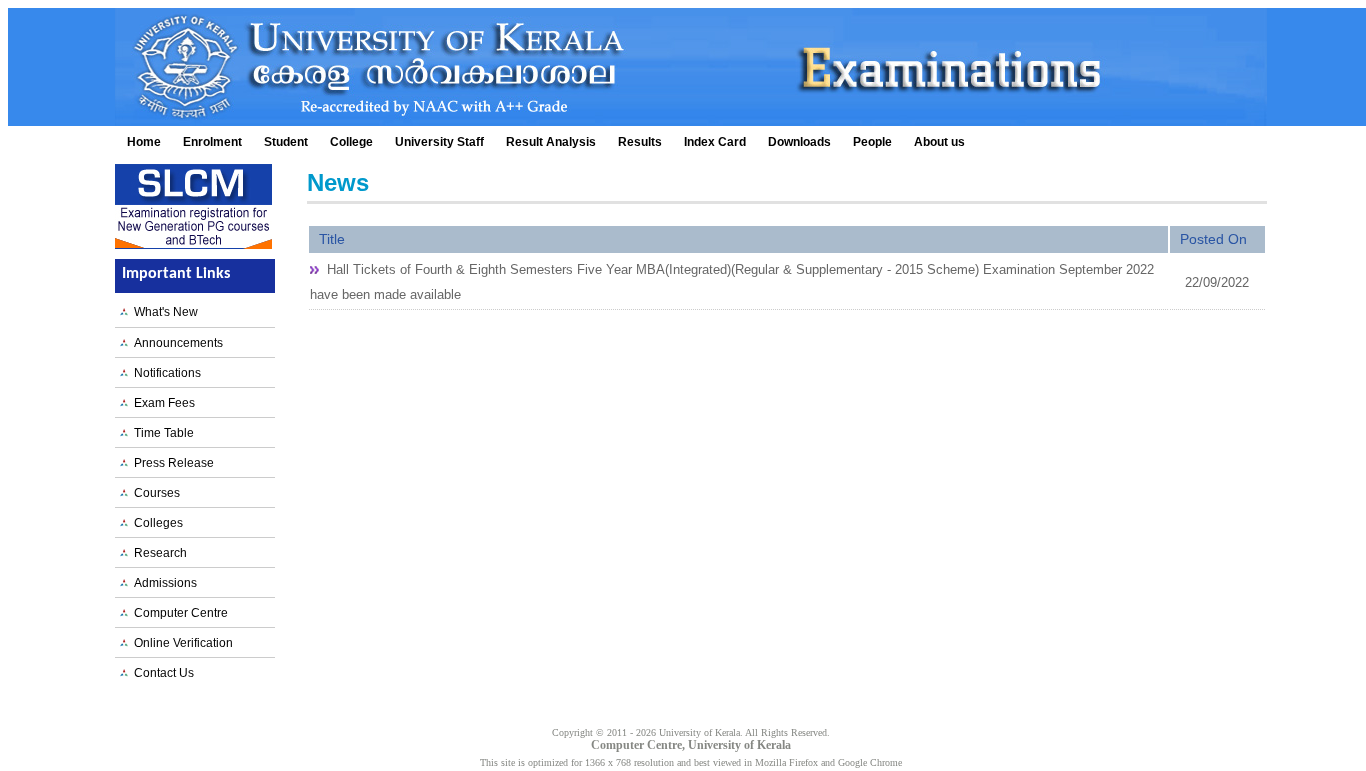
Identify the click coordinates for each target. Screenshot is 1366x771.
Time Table (161, 433)
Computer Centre (178, 613)
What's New (163, 312)
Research (157, 553)
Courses (154, 493)
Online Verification (180, 643)
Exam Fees (161, 403)
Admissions (162, 583)
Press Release (171, 463)
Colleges (155, 523)
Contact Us (161, 673)
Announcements (175, 343)
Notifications (164, 373)
